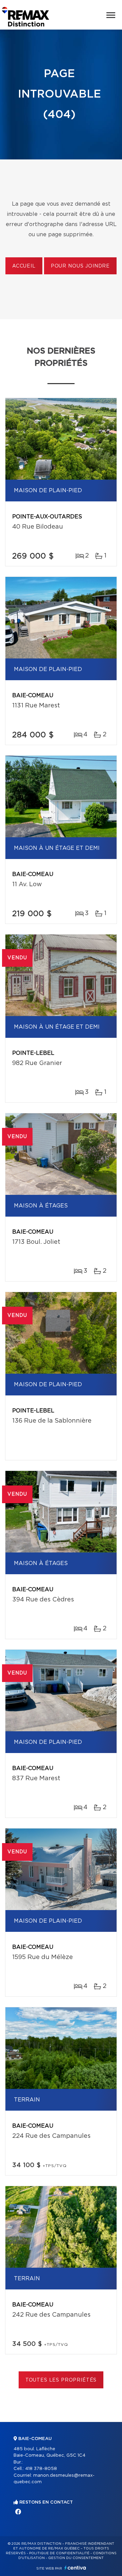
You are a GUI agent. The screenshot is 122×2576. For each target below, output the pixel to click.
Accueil (24, 266)
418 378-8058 (41, 2469)
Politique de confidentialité (59, 2553)
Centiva (75, 2568)
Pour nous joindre (80, 266)
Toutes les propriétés (61, 2380)
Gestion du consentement (76, 2558)
